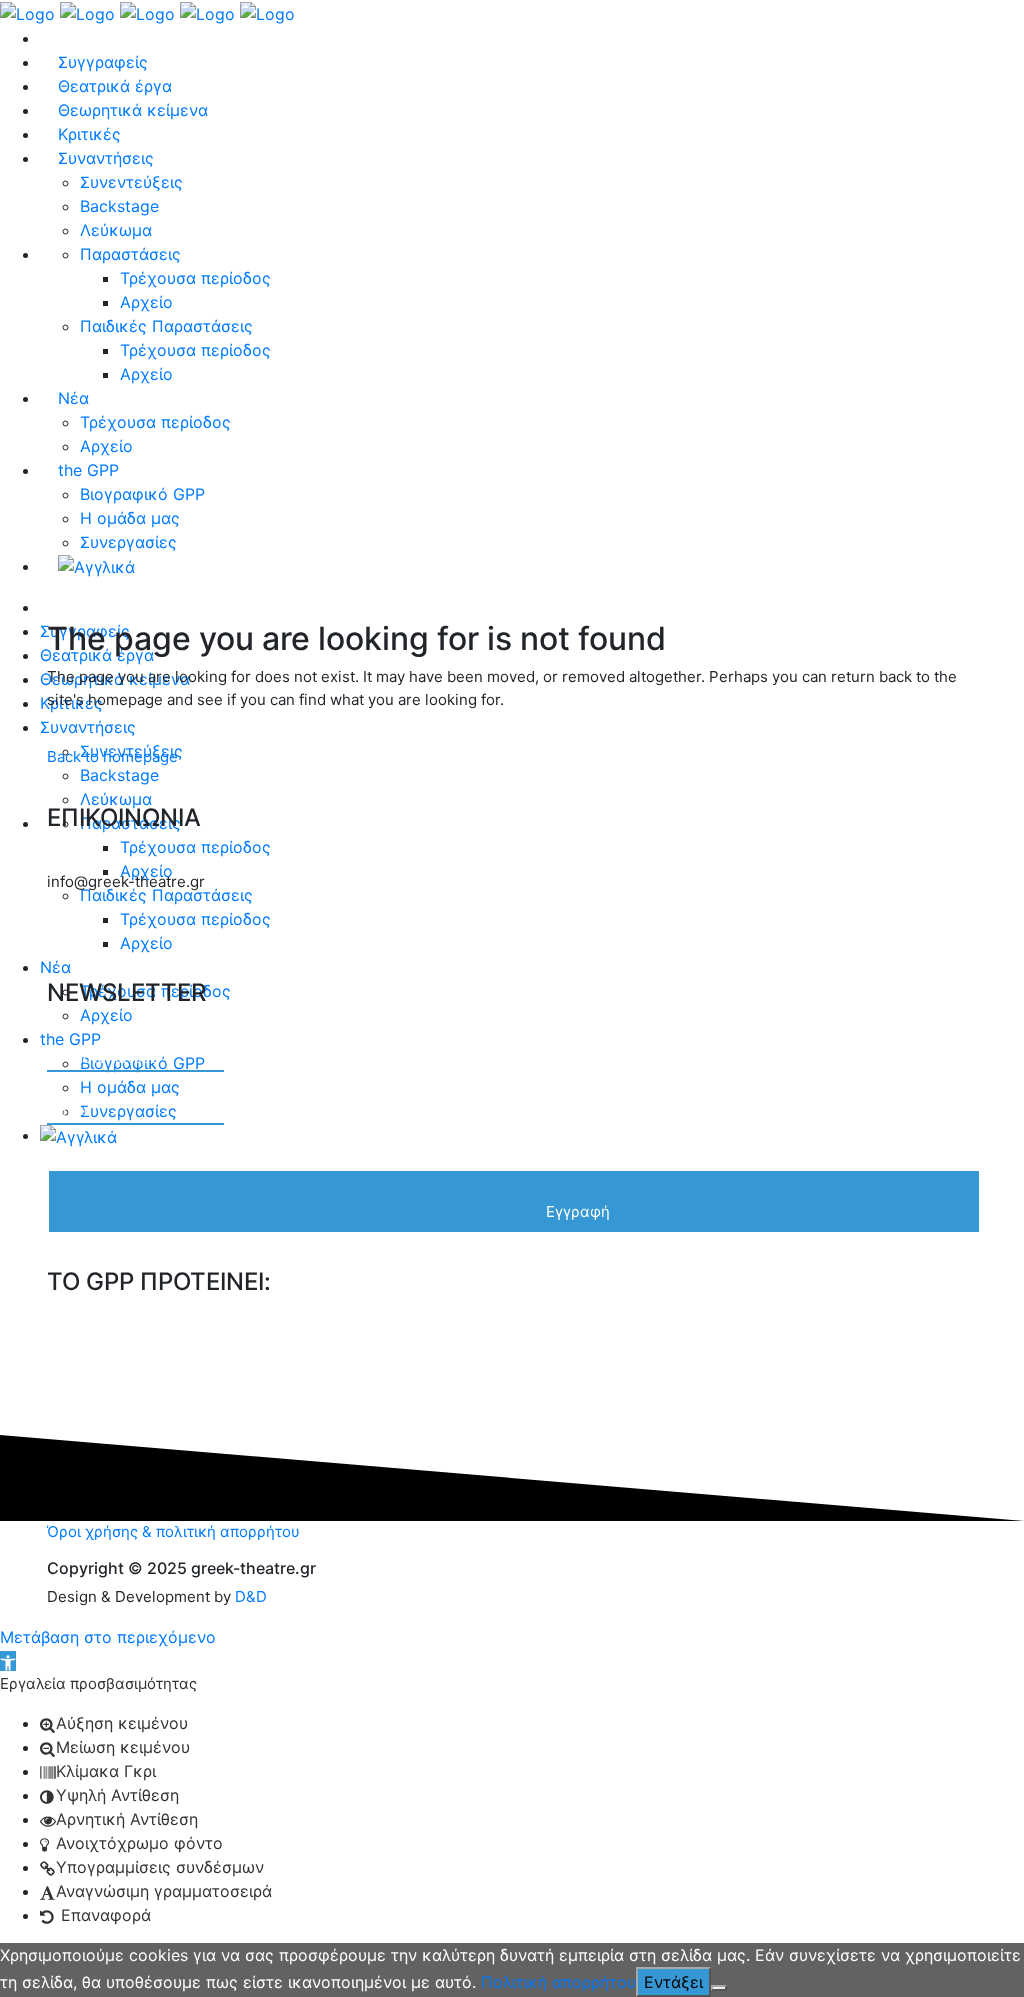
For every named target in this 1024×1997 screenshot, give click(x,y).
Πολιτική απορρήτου (558, 1982)
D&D (251, 1596)
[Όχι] (719, 1988)
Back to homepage (112, 756)
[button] (8, 1661)
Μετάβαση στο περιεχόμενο (108, 1637)
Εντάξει (673, 1982)
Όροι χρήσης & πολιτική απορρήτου (173, 1531)
